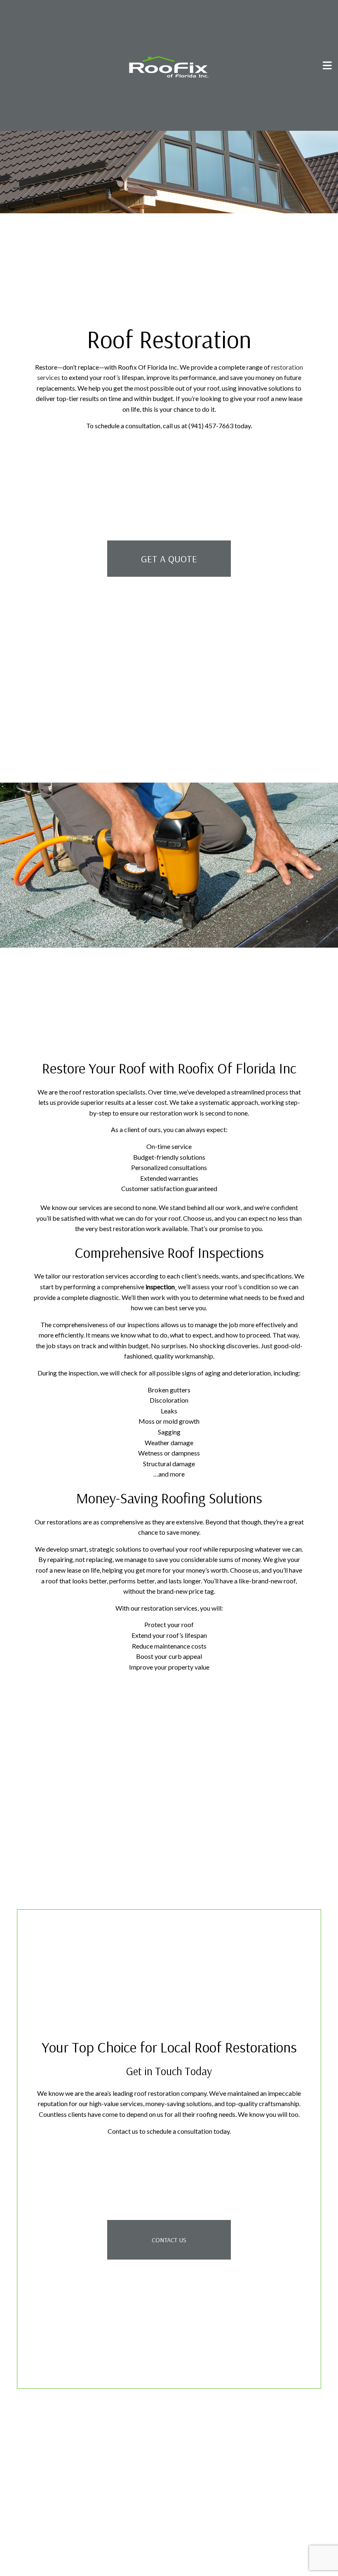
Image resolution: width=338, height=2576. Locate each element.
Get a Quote (169, 559)
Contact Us (169, 2243)
